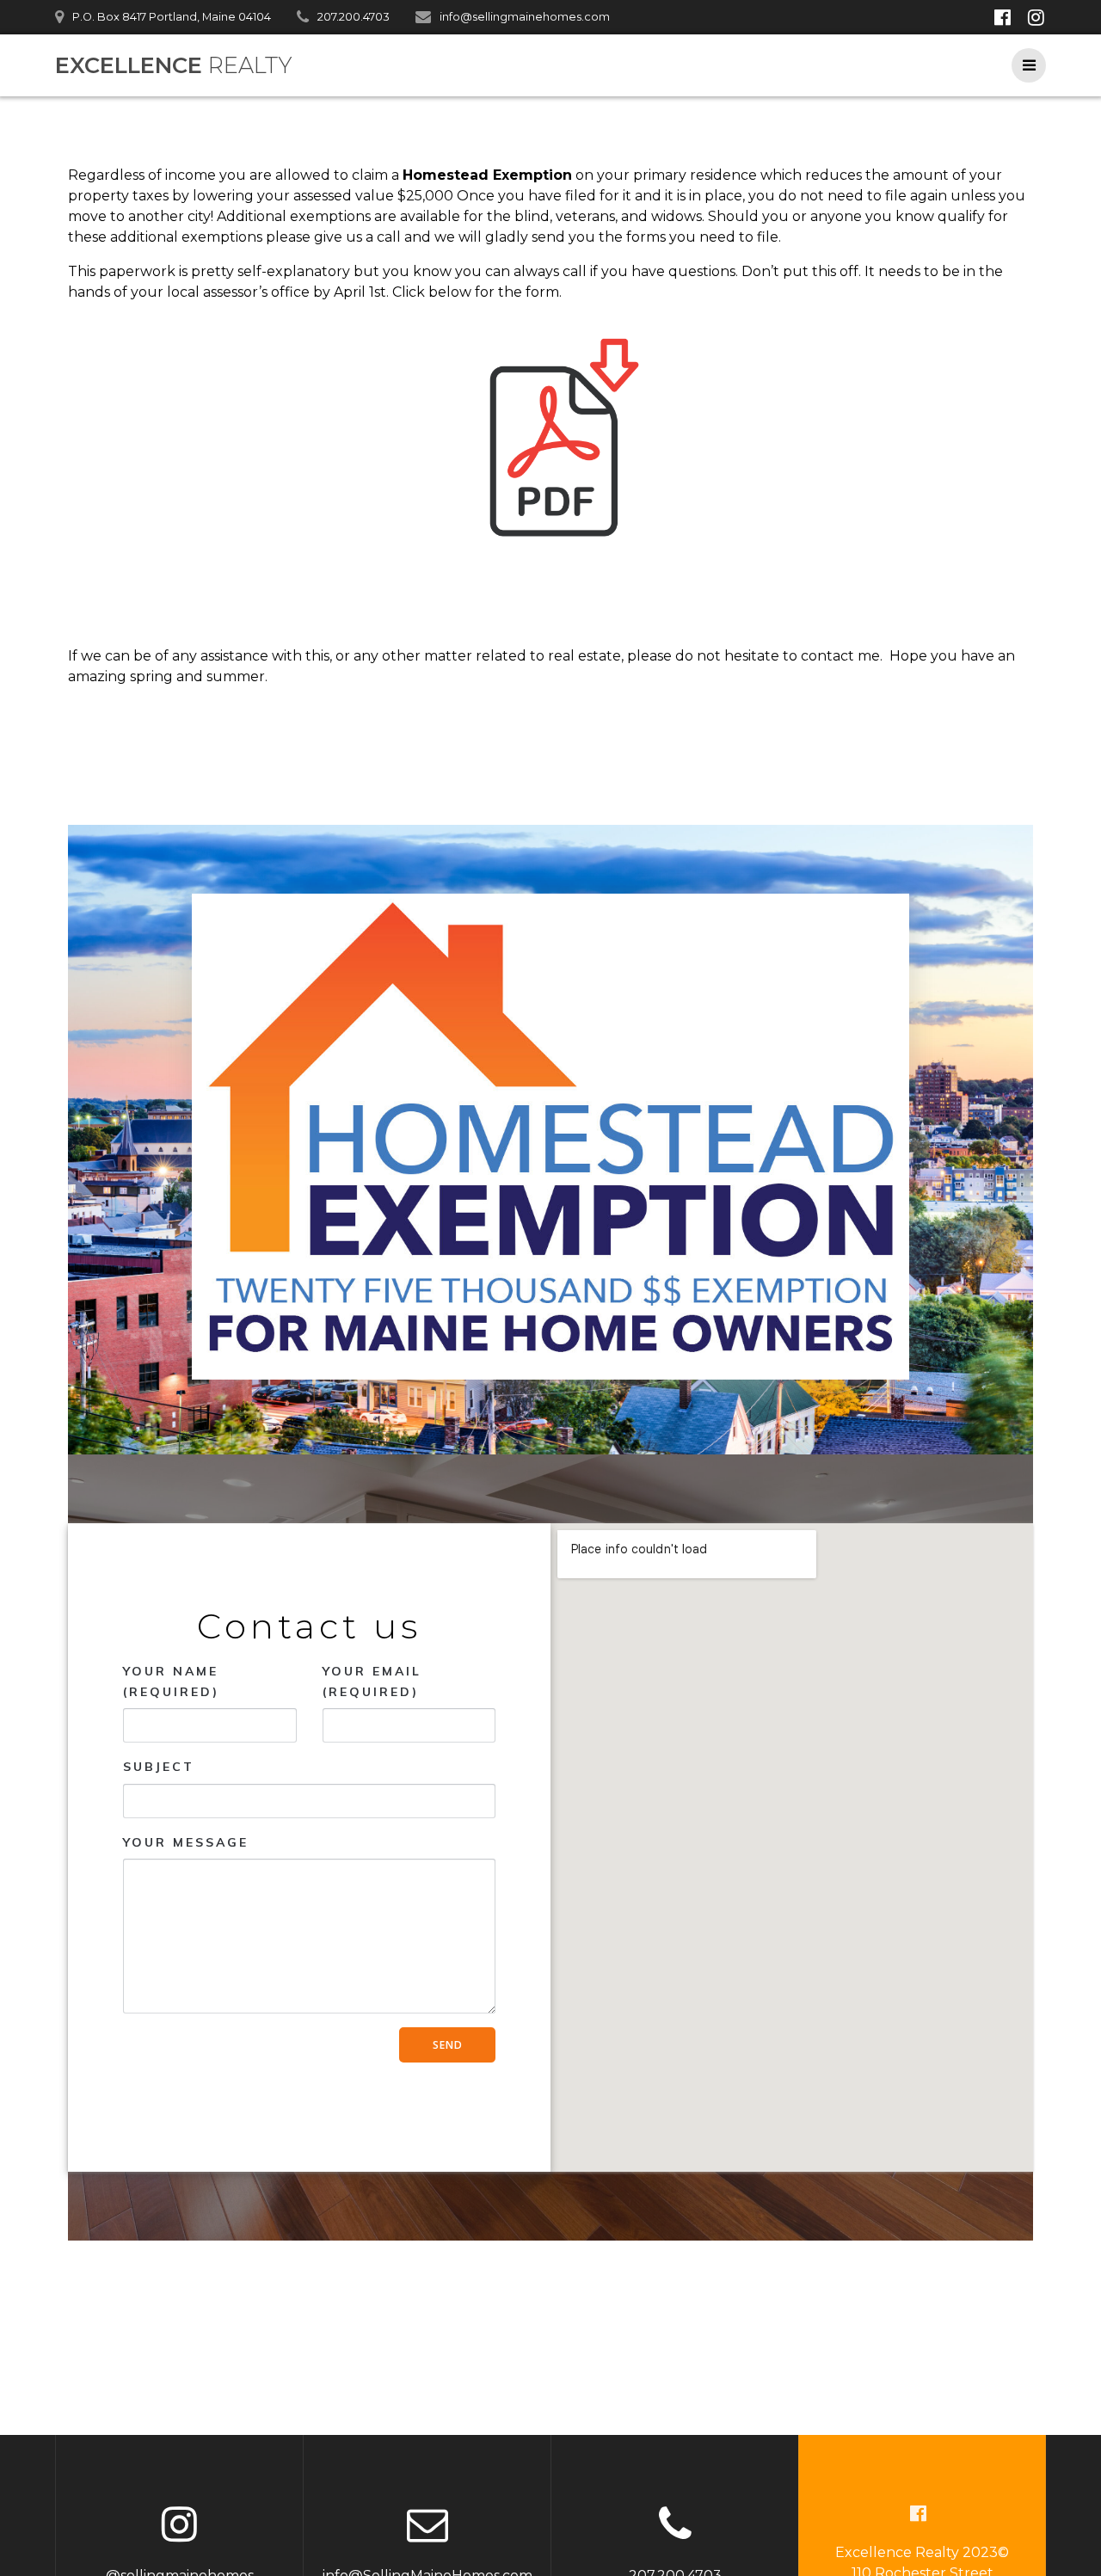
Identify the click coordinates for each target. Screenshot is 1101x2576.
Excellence (173, 65)
